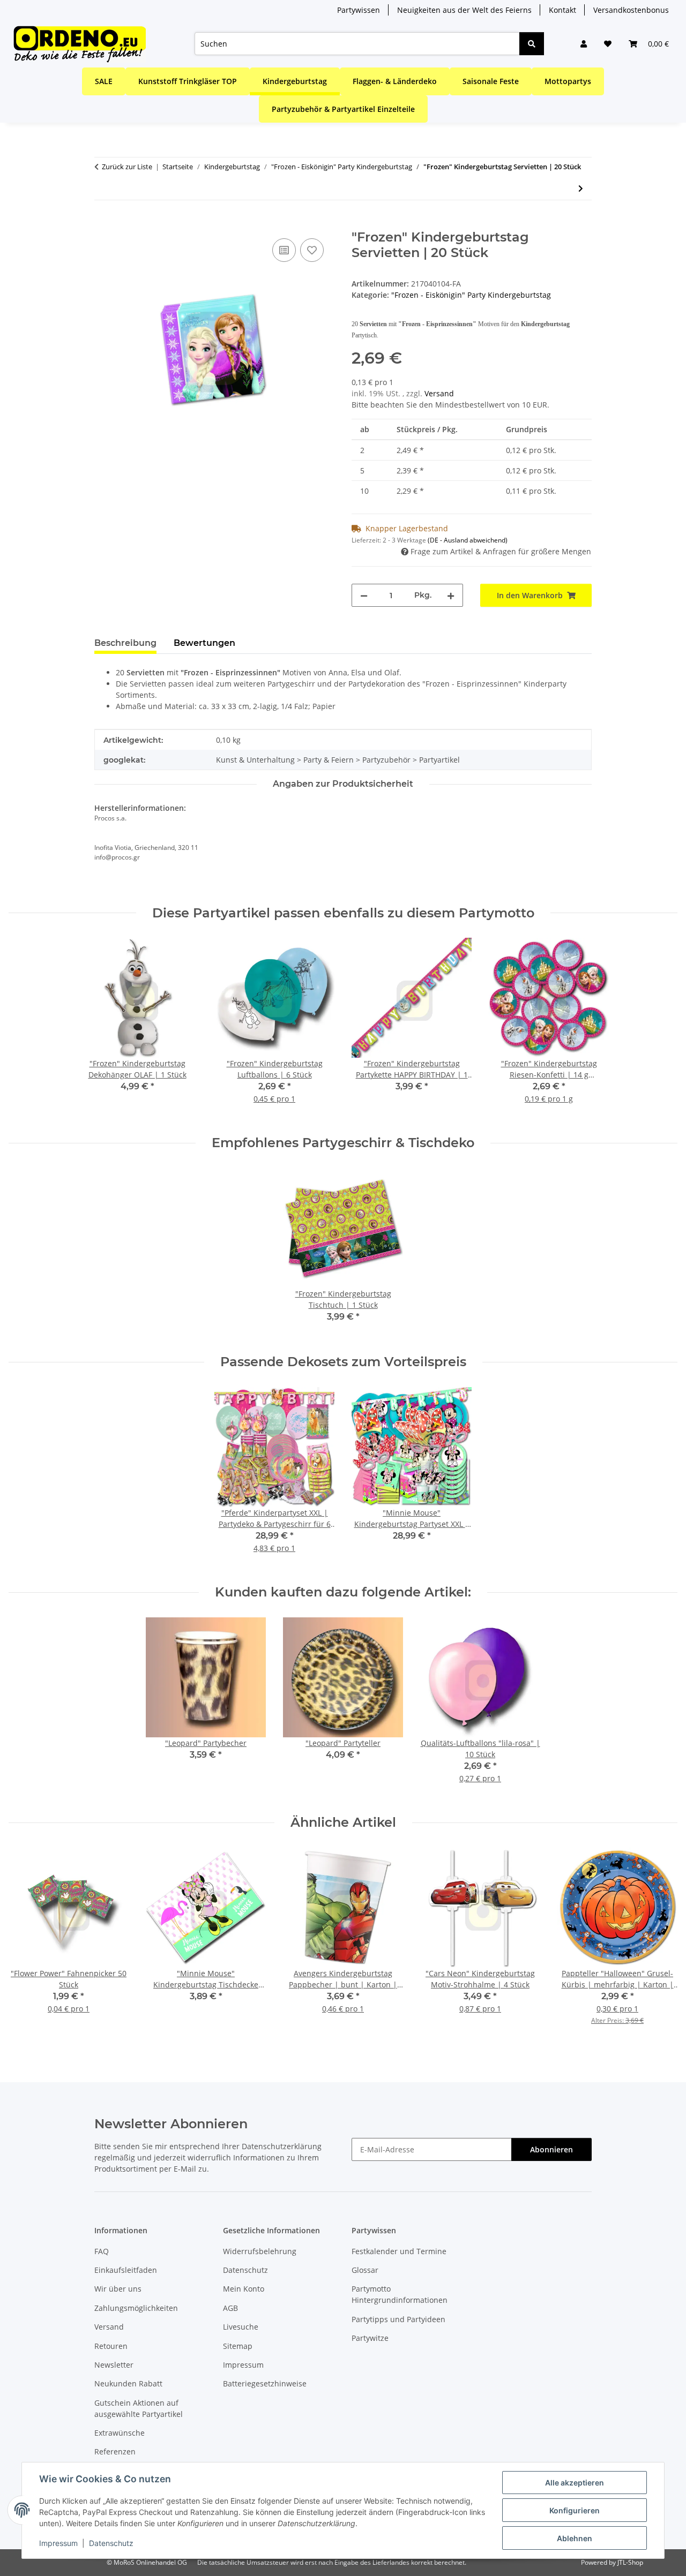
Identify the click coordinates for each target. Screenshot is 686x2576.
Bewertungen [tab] (204, 643)
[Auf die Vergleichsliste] (284, 250)
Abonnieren (551, 2149)
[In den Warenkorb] (103, 224)
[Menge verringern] (364, 595)
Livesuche (241, 2327)
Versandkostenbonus (631, 10)
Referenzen (115, 2451)
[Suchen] (532, 44)
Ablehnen (575, 2538)
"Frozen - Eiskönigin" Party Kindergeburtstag (471, 295)
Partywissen (359, 10)
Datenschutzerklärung (282, 2146)
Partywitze (370, 2338)
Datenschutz (111, 2543)
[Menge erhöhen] (451, 595)
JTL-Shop (630, 2562)
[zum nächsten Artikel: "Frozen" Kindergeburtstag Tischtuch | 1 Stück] (581, 188)
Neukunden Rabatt (128, 2383)
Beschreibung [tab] (125, 643)
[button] (584, 44)
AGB (230, 2308)
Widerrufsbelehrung (260, 2251)
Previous (27, 1943)
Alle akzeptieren (575, 2483)
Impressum (58, 2543)
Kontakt (562, 10)
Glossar (365, 2270)
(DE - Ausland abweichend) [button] (468, 540)
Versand (439, 393)
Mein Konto (244, 2289)
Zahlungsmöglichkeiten (136, 2308)
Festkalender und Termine (399, 2251)
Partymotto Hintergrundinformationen (400, 2294)
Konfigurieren (575, 2510)
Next (660, 1943)
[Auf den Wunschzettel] (312, 250)
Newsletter (114, 2365)
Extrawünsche (120, 2433)
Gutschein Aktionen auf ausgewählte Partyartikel (139, 2408)
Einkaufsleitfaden (126, 2270)
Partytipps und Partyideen (398, 2319)
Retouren (111, 2346)
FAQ (102, 2251)
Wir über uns (118, 2289)
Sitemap (238, 2346)
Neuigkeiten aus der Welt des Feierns (464, 10)
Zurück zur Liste (127, 167)
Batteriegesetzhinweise (265, 2383)
